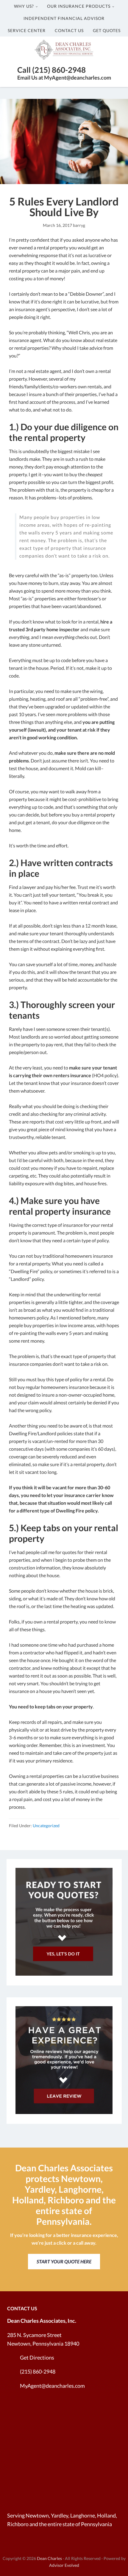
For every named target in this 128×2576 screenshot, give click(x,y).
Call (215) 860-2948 (51, 70)
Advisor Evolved (64, 2565)
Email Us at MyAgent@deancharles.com (64, 77)
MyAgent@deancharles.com (52, 2386)
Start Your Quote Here (64, 2261)
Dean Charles (49, 2558)
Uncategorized (46, 1826)
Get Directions (37, 2357)
